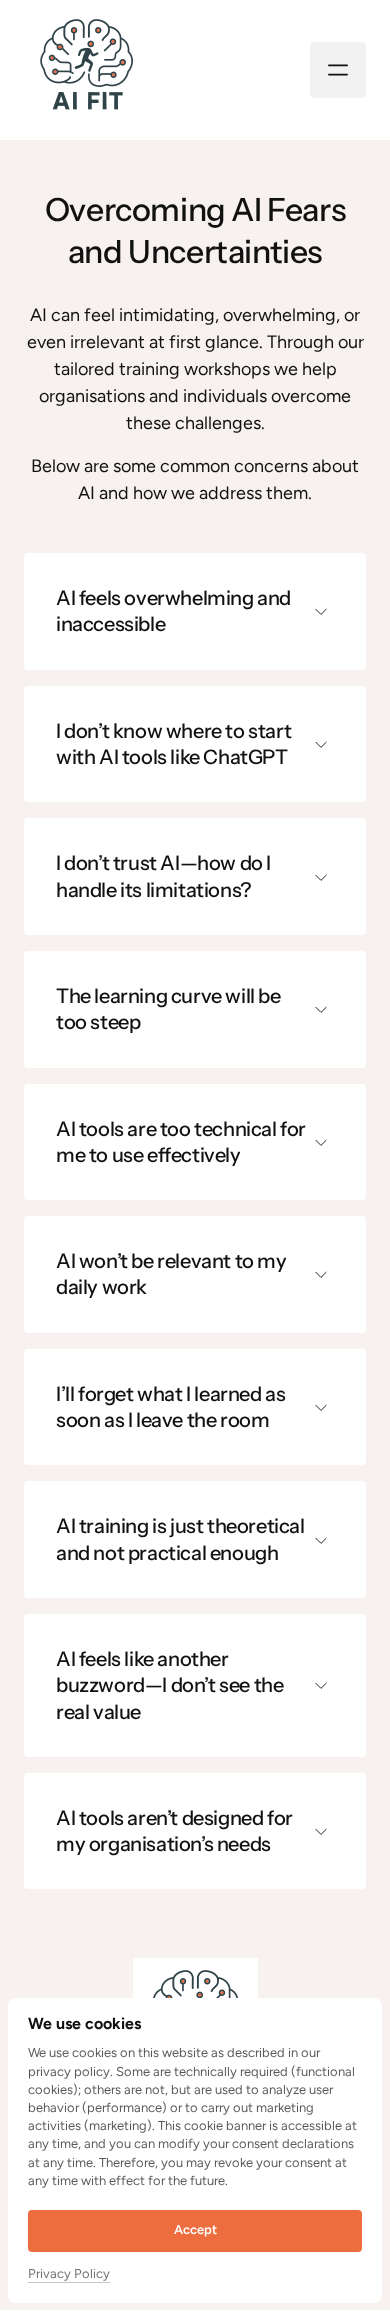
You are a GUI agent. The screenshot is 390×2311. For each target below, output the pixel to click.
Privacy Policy (69, 2275)
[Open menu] (338, 70)
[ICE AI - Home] (86, 69)
